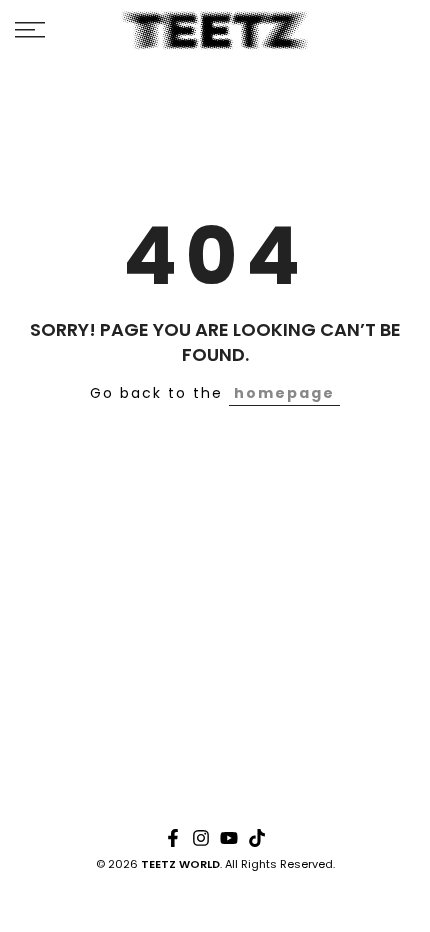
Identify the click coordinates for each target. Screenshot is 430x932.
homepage (284, 393)
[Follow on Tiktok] (257, 838)
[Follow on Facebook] (173, 838)
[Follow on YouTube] (229, 838)
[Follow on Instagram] (201, 838)
